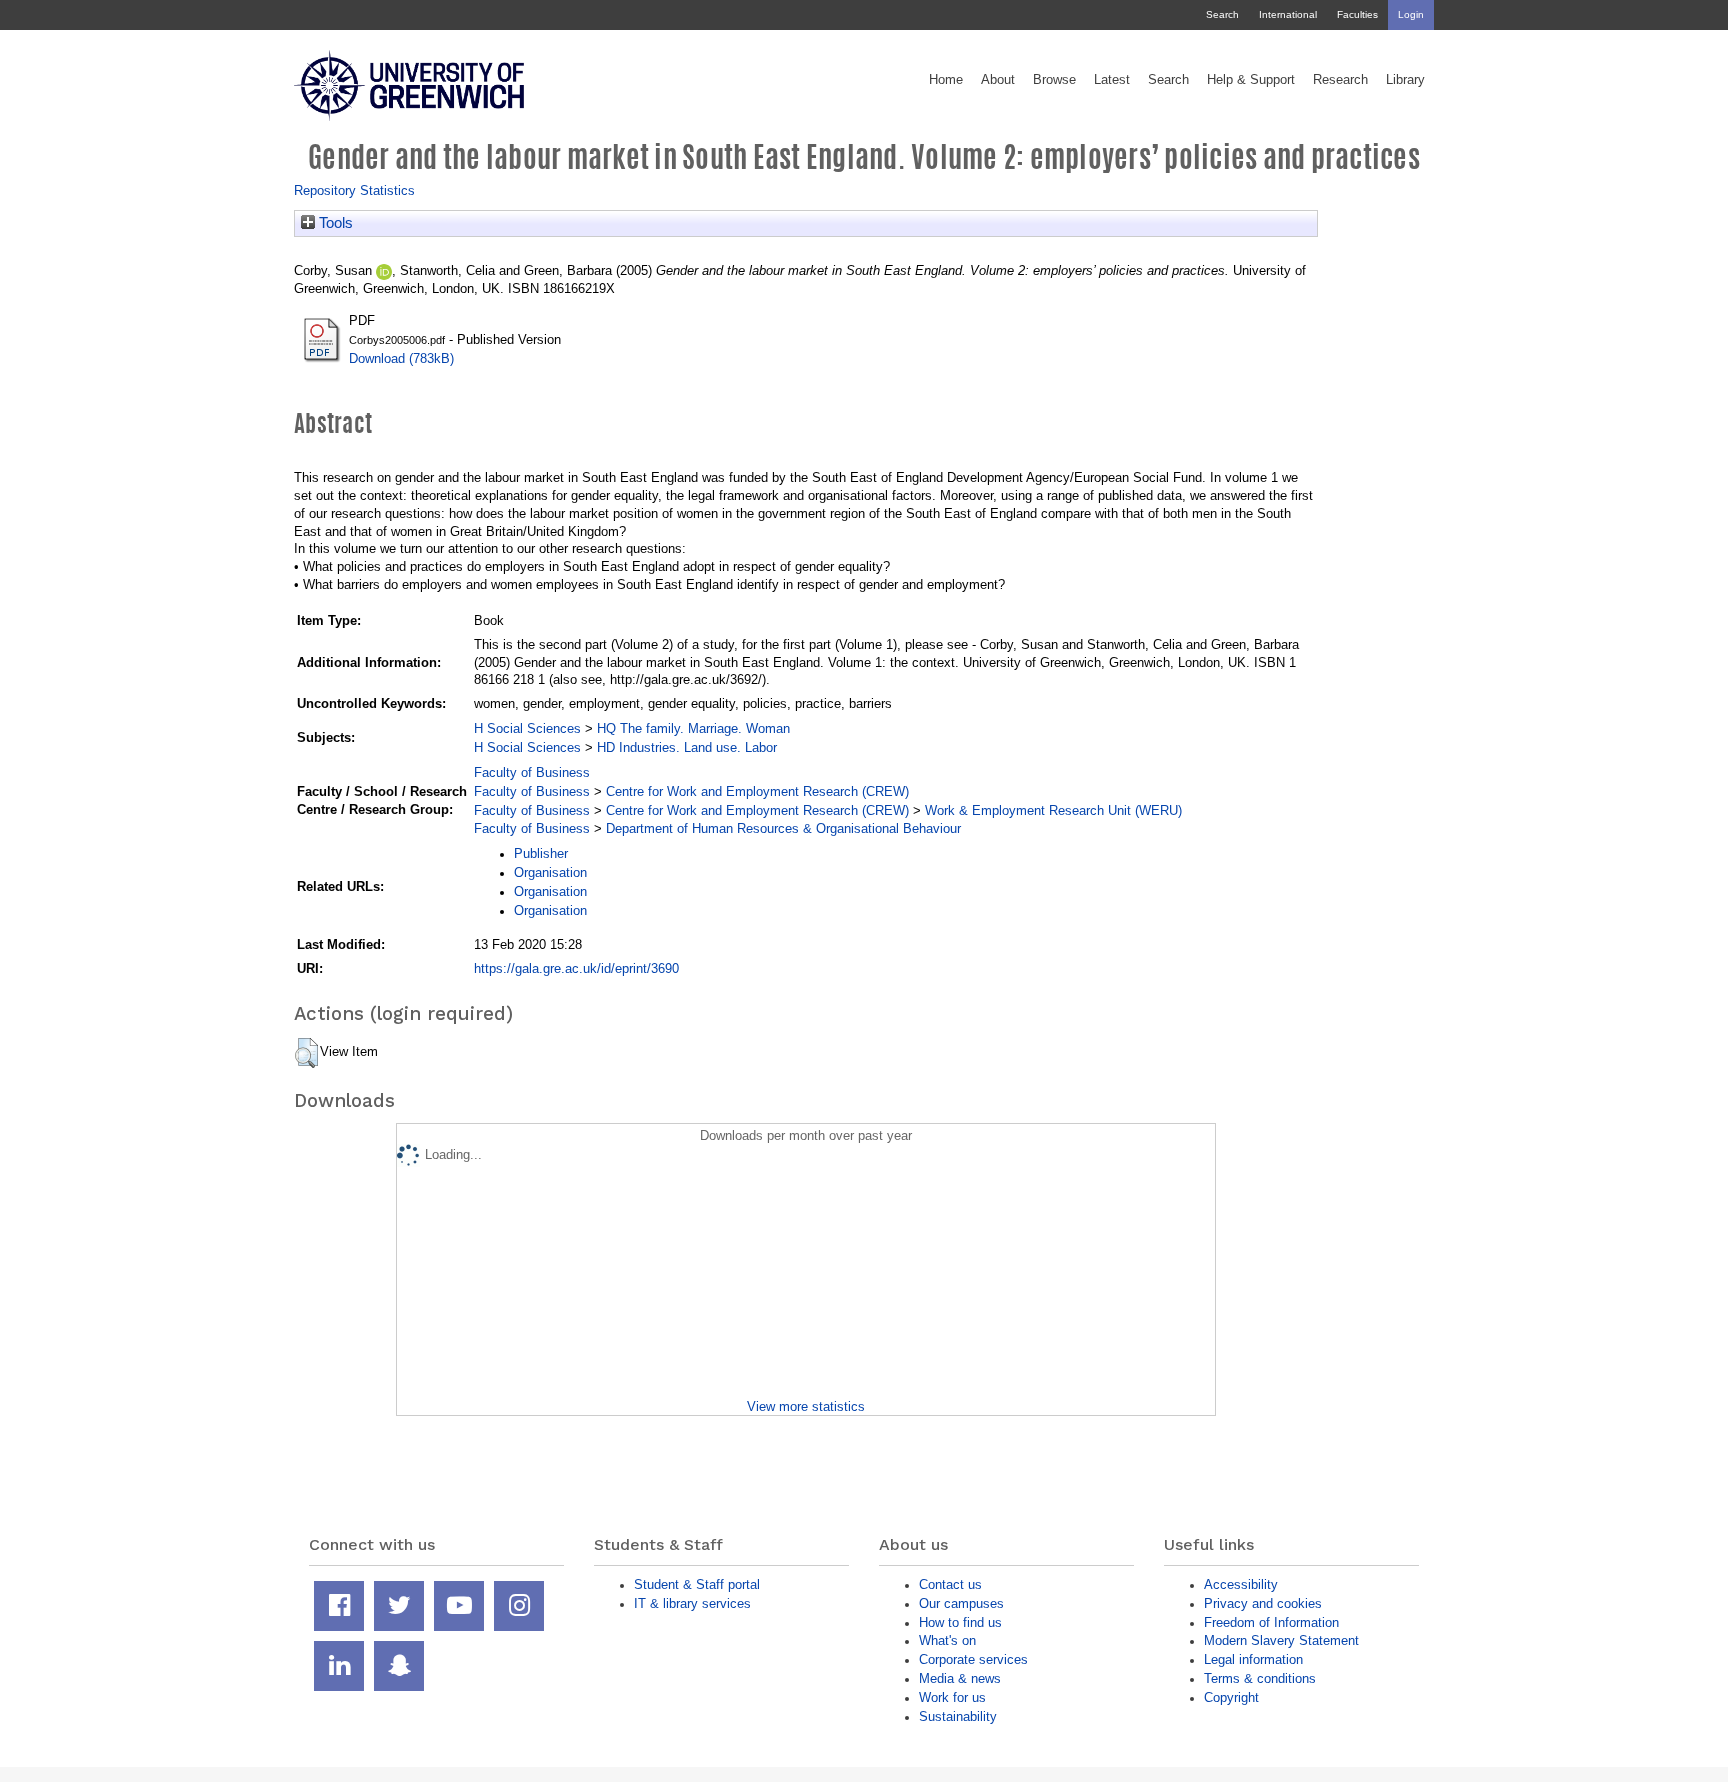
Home (946, 80)
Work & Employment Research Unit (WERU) (1053, 810)
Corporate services (973, 1659)
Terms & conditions (1260, 1678)
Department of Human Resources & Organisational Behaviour (783, 828)
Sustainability (958, 1716)
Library (1405, 80)
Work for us (952, 1697)
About (998, 80)
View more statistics (806, 1406)
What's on (947, 1640)
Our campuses (961, 1603)
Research (1340, 80)
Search (1222, 14)
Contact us (950, 1584)
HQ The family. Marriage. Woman (693, 728)
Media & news (960, 1678)
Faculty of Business (532, 772)
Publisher (541, 853)
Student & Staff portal (697, 1584)
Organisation (550, 872)
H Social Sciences (527, 728)
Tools (334, 223)
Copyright (1231, 1697)
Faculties (1357, 14)
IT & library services (692, 1603)
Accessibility (1241, 1584)
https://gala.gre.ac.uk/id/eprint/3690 (576, 968)
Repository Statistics (354, 190)
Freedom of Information (1271, 1622)
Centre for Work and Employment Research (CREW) (757, 791)
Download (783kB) (401, 358)
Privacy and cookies (1263, 1603)
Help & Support (1251, 80)
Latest (1112, 80)
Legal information (1253, 1659)
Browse (1054, 80)
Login (1411, 14)
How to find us (960, 1622)
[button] (306, 1053)
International (1288, 14)
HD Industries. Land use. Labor (687, 747)
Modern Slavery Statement (1281, 1640)
